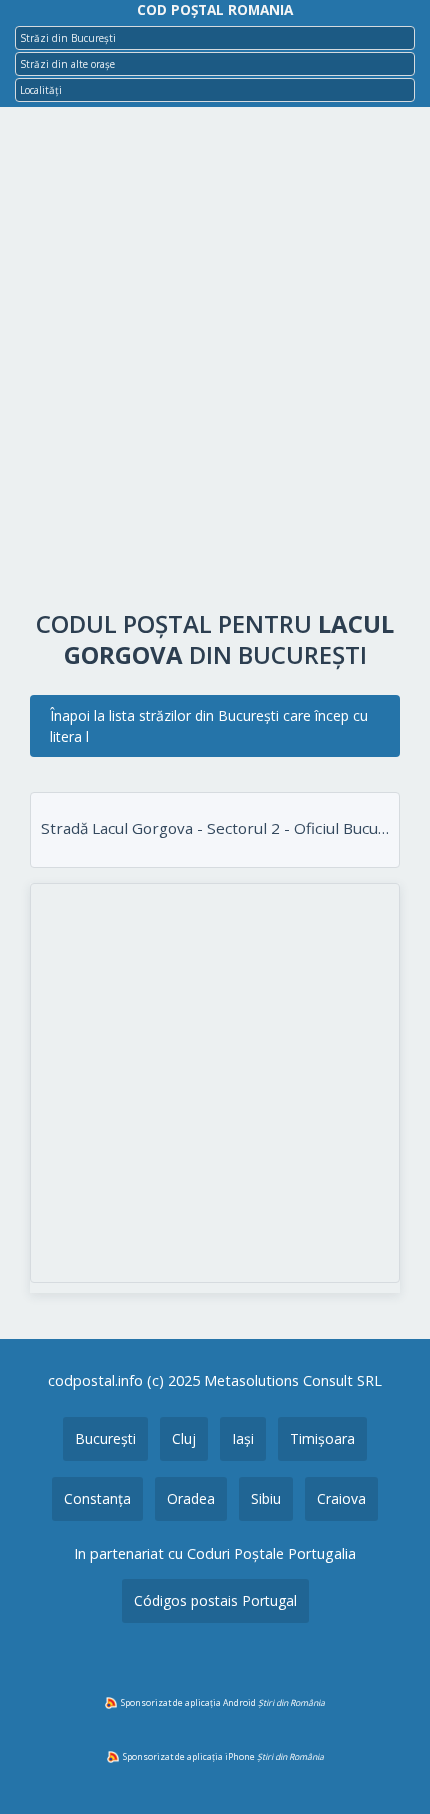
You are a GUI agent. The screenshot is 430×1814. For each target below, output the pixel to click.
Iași (243, 1438)
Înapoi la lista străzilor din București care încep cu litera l (209, 726)
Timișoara (322, 1438)
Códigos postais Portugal (215, 1600)
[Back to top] (388, 1767)
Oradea (191, 1498)
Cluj (184, 1438)
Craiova (341, 1498)
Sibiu (266, 1498)
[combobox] (215, 38)
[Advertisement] (215, 363)
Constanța (97, 1498)
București (105, 1438)
